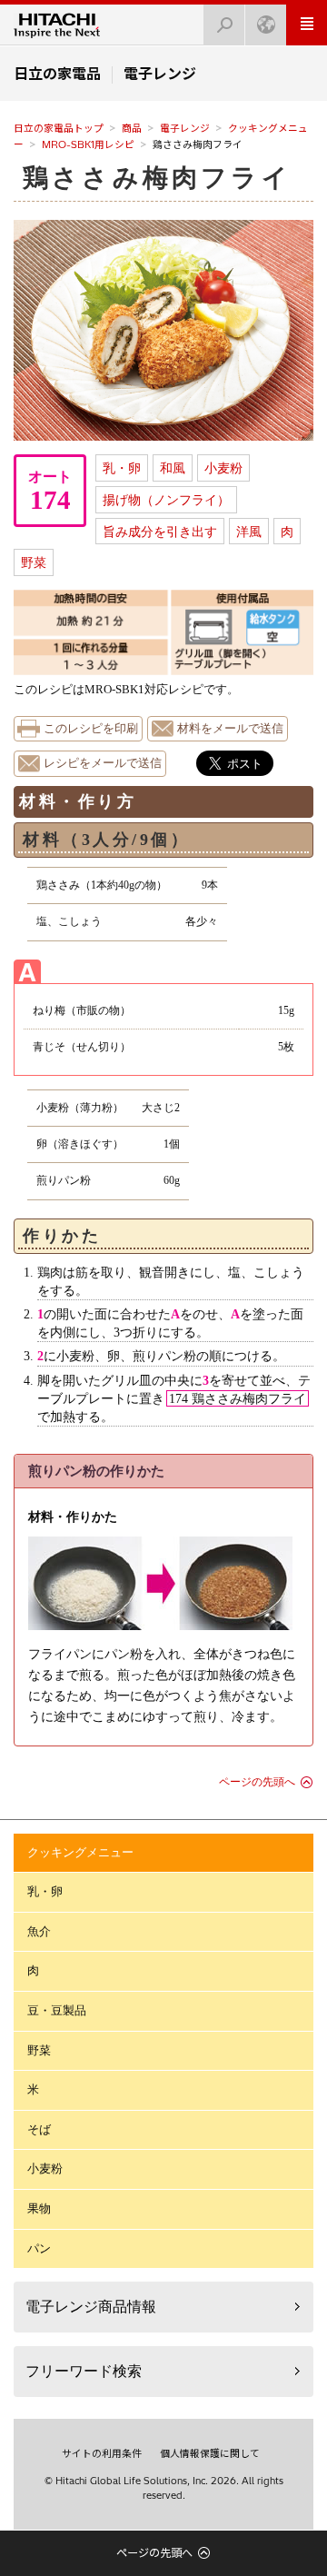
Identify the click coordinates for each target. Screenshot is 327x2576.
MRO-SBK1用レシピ (88, 144)
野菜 (34, 562)
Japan (266, 25)
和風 (173, 468)
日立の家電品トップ (59, 128)
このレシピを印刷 (91, 729)
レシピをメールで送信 (103, 763)
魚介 (39, 1931)
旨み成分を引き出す (160, 532)
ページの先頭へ (257, 1782)
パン (39, 2248)
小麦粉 (223, 468)
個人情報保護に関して (210, 2453)
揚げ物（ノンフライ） (166, 500)
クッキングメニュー (80, 1852)
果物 (39, 2208)
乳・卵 (122, 468)
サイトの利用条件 (102, 2453)
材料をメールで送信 (230, 729)
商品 (132, 128)
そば (39, 2129)
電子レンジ (185, 128)
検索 (224, 25)
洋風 (249, 532)
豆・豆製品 (57, 2010)
